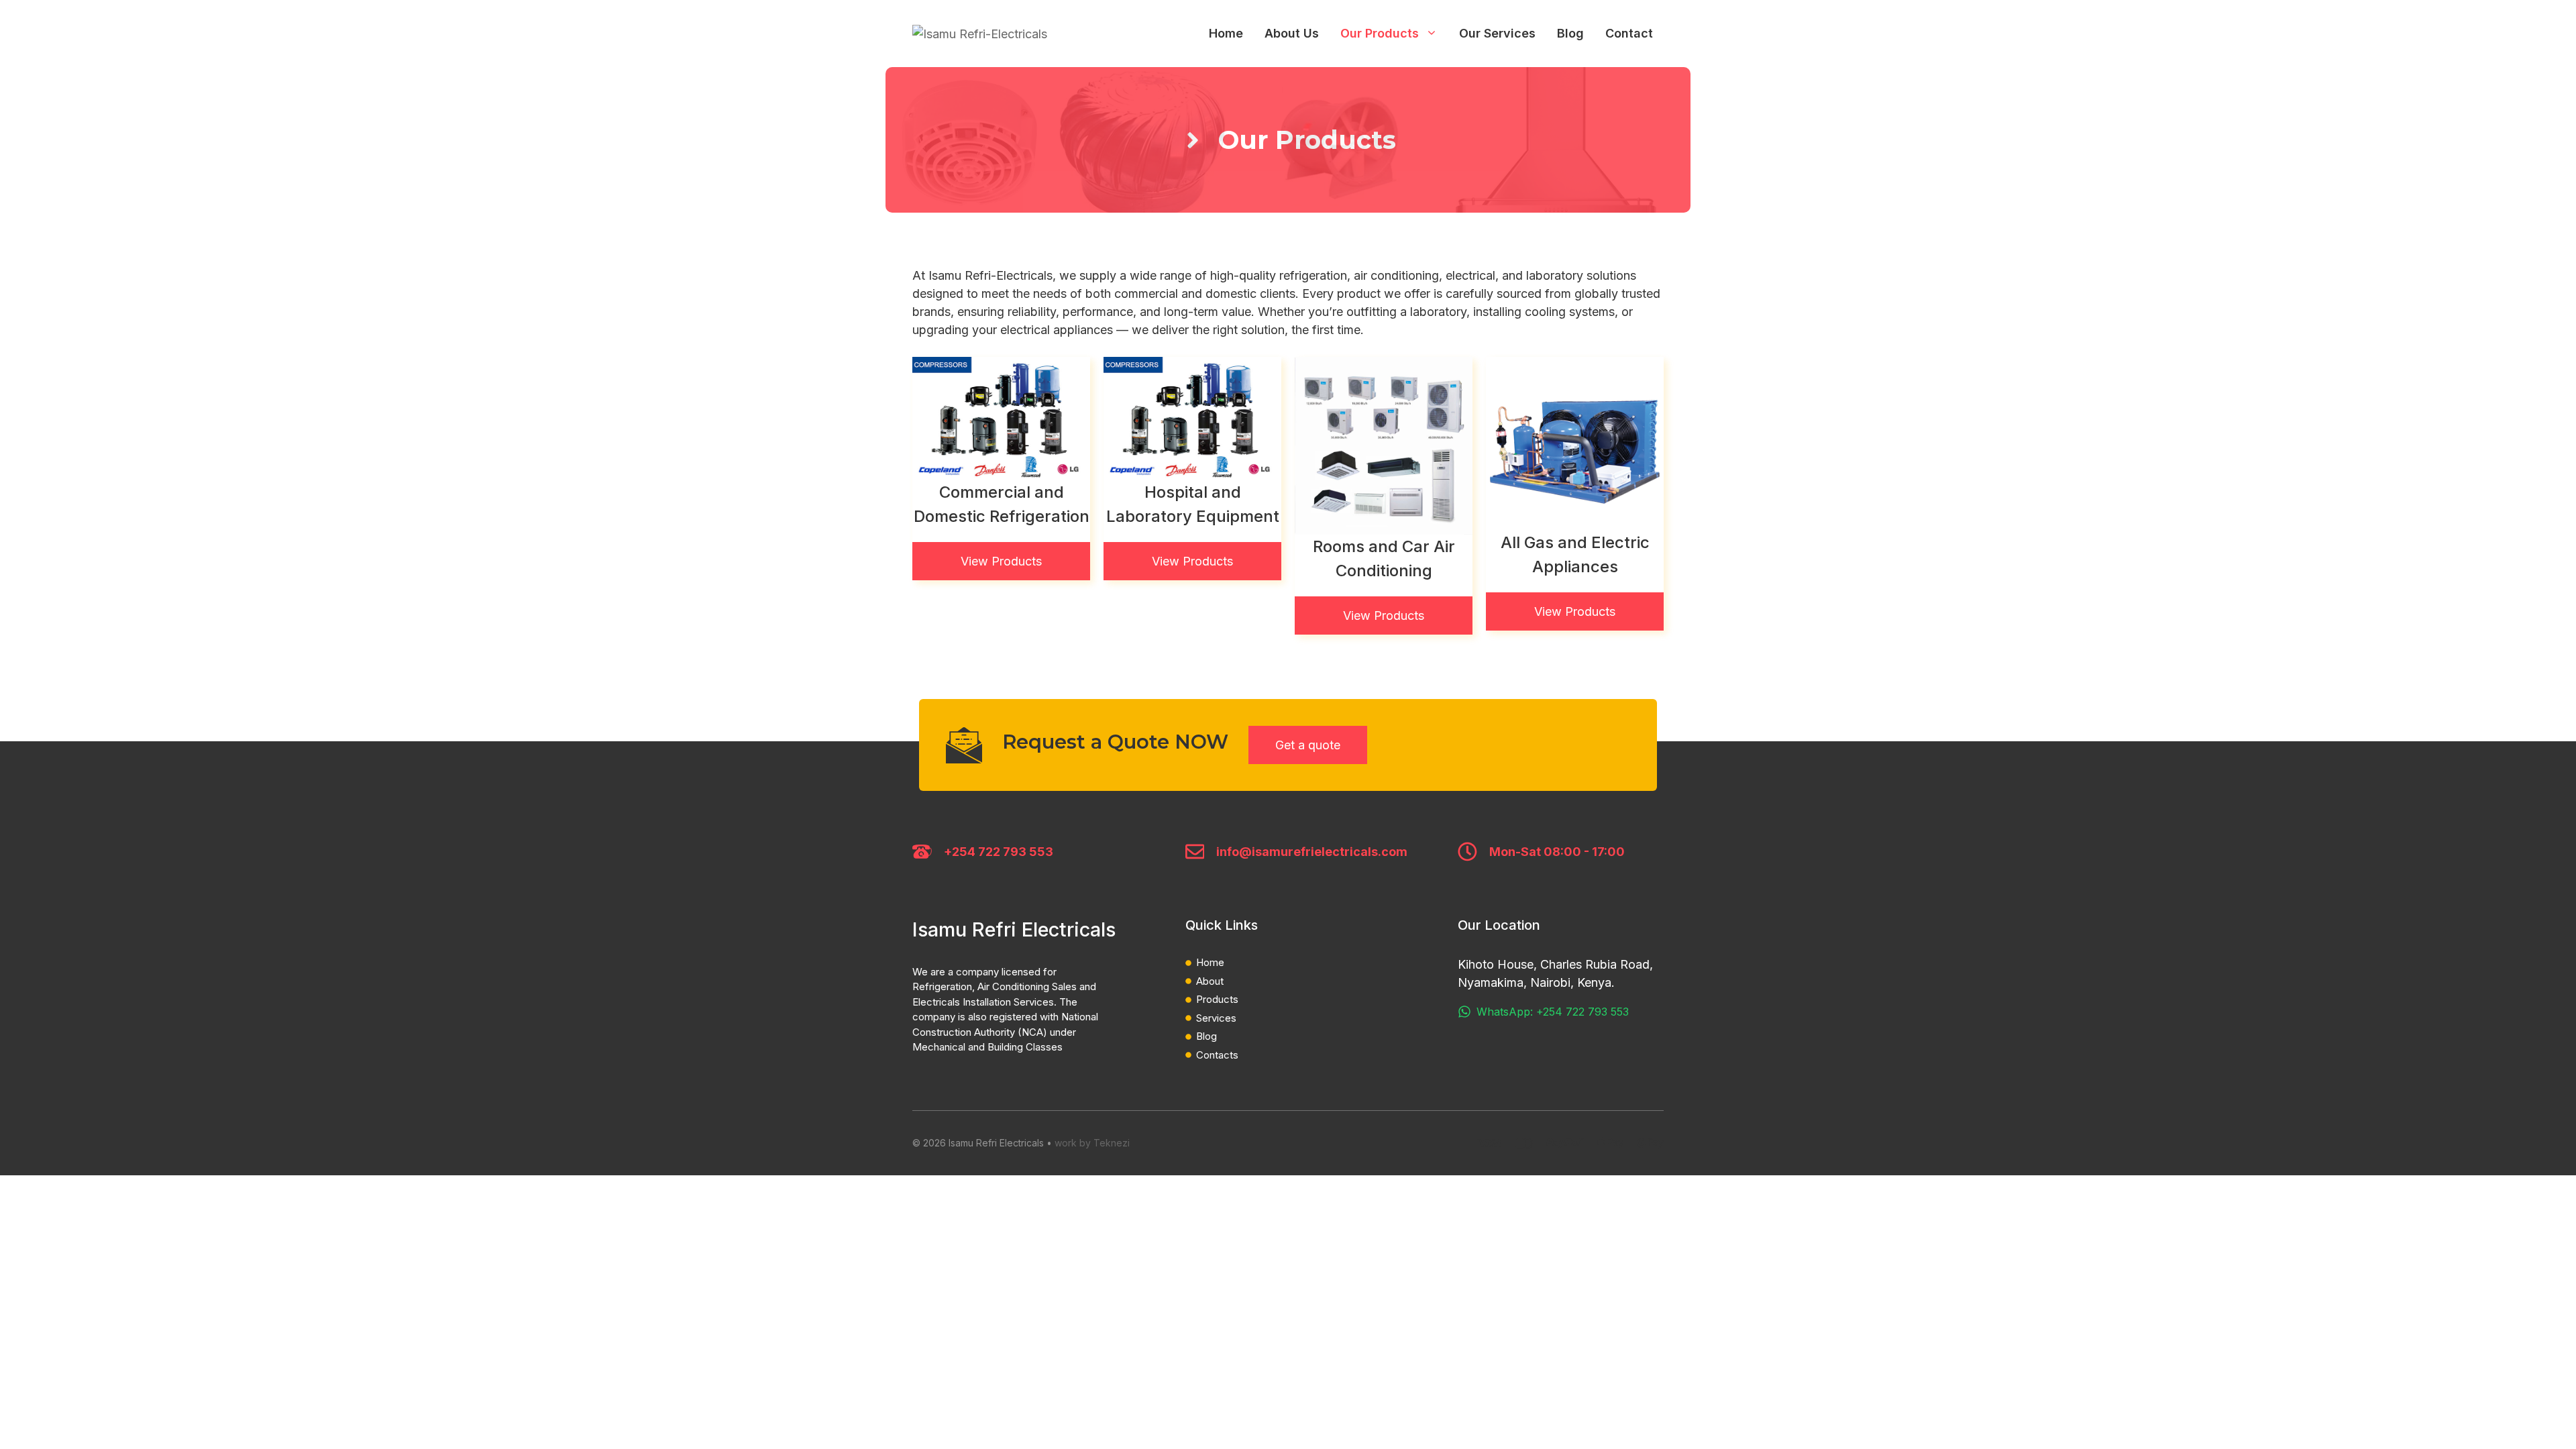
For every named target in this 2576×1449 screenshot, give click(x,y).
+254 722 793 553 (999, 852)
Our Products (1380, 33)
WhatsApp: (1506, 1012)
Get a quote (1308, 745)
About (1210, 981)
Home (1226, 33)
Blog (1570, 33)
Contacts (1217, 1055)
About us (1292, 33)
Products (1217, 999)
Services (1216, 1018)
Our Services (1497, 33)
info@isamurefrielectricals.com (1312, 852)
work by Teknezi (1092, 1143)
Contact (1629, 33)
